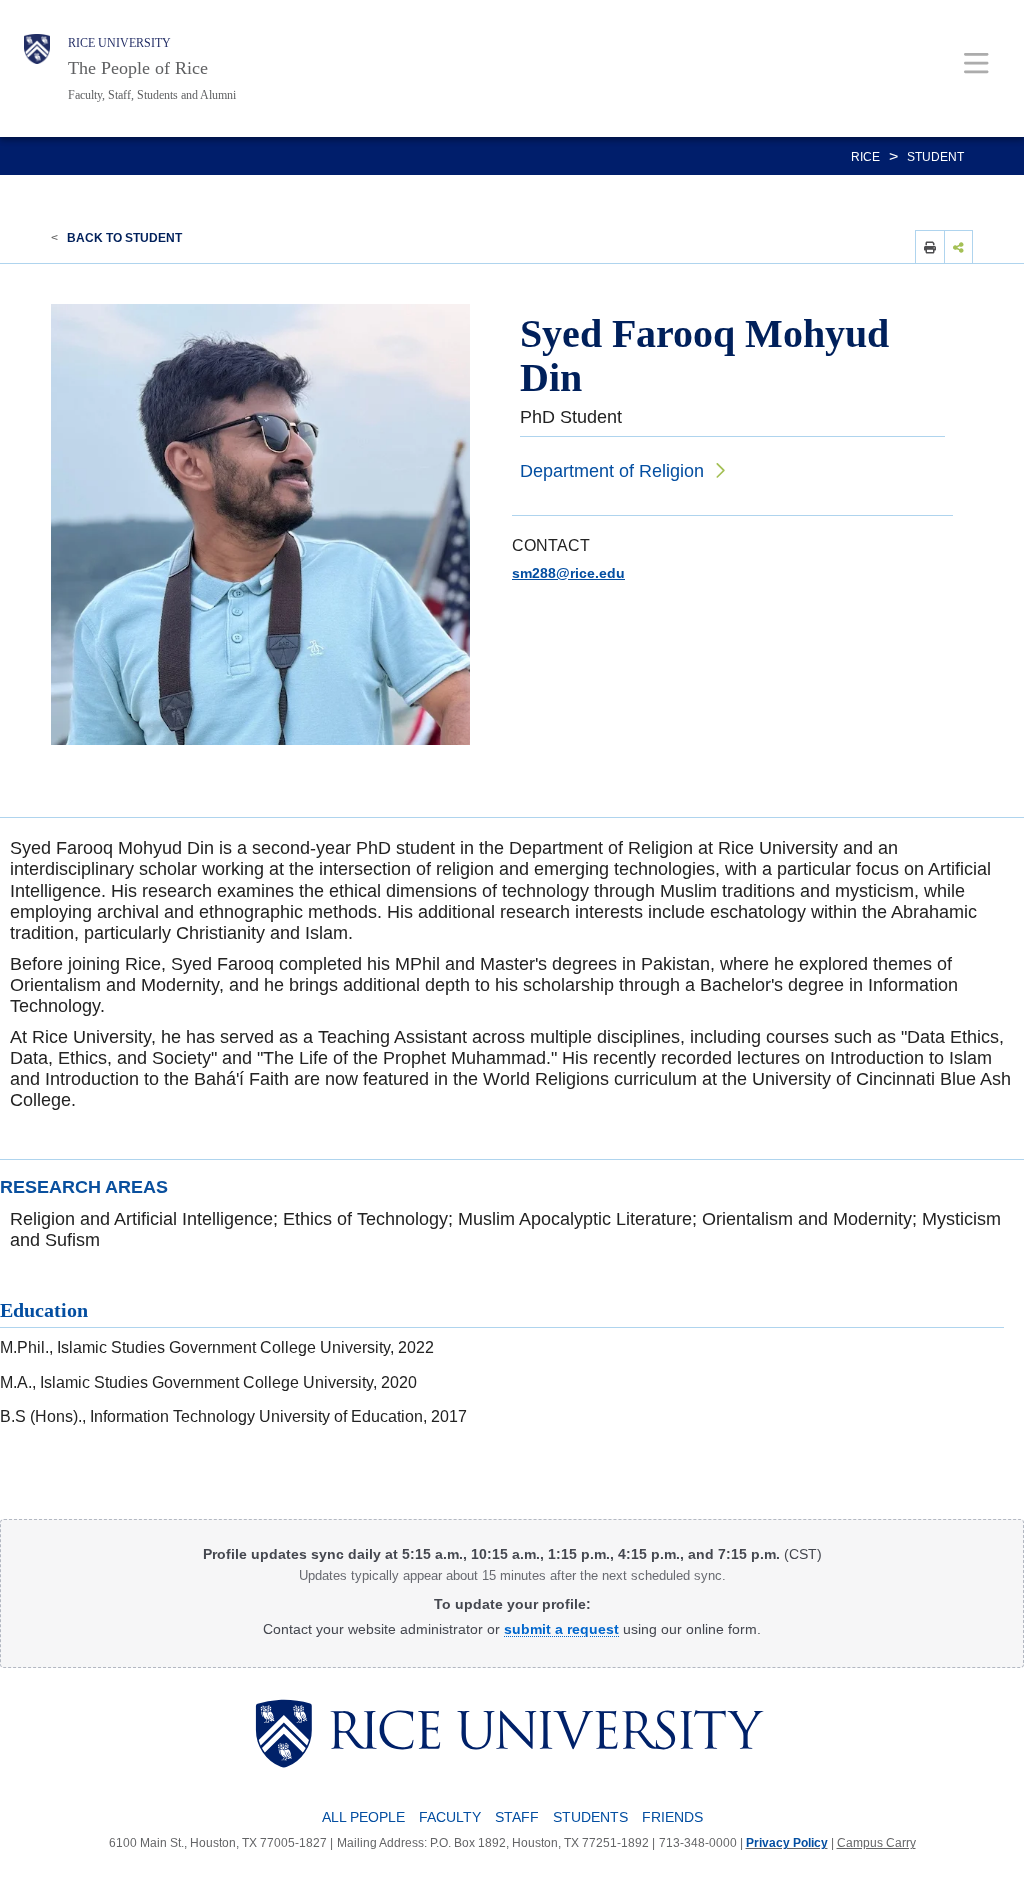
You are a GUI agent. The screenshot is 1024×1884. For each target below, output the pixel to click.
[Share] (959, 246)
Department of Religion (612, 471)
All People (363, 1817)
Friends (672, 1817)
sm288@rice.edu (568, 573)
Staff (517, 1817)
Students (590, 1817)
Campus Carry (876, 1843)
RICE (865, 157)
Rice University (119, 43)
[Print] (930, 246)
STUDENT (935, 157)
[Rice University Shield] (37, 68)
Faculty (450, 1817)
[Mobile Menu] (976, 62)
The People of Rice (138, 68)
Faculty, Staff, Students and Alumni (152, 95)
